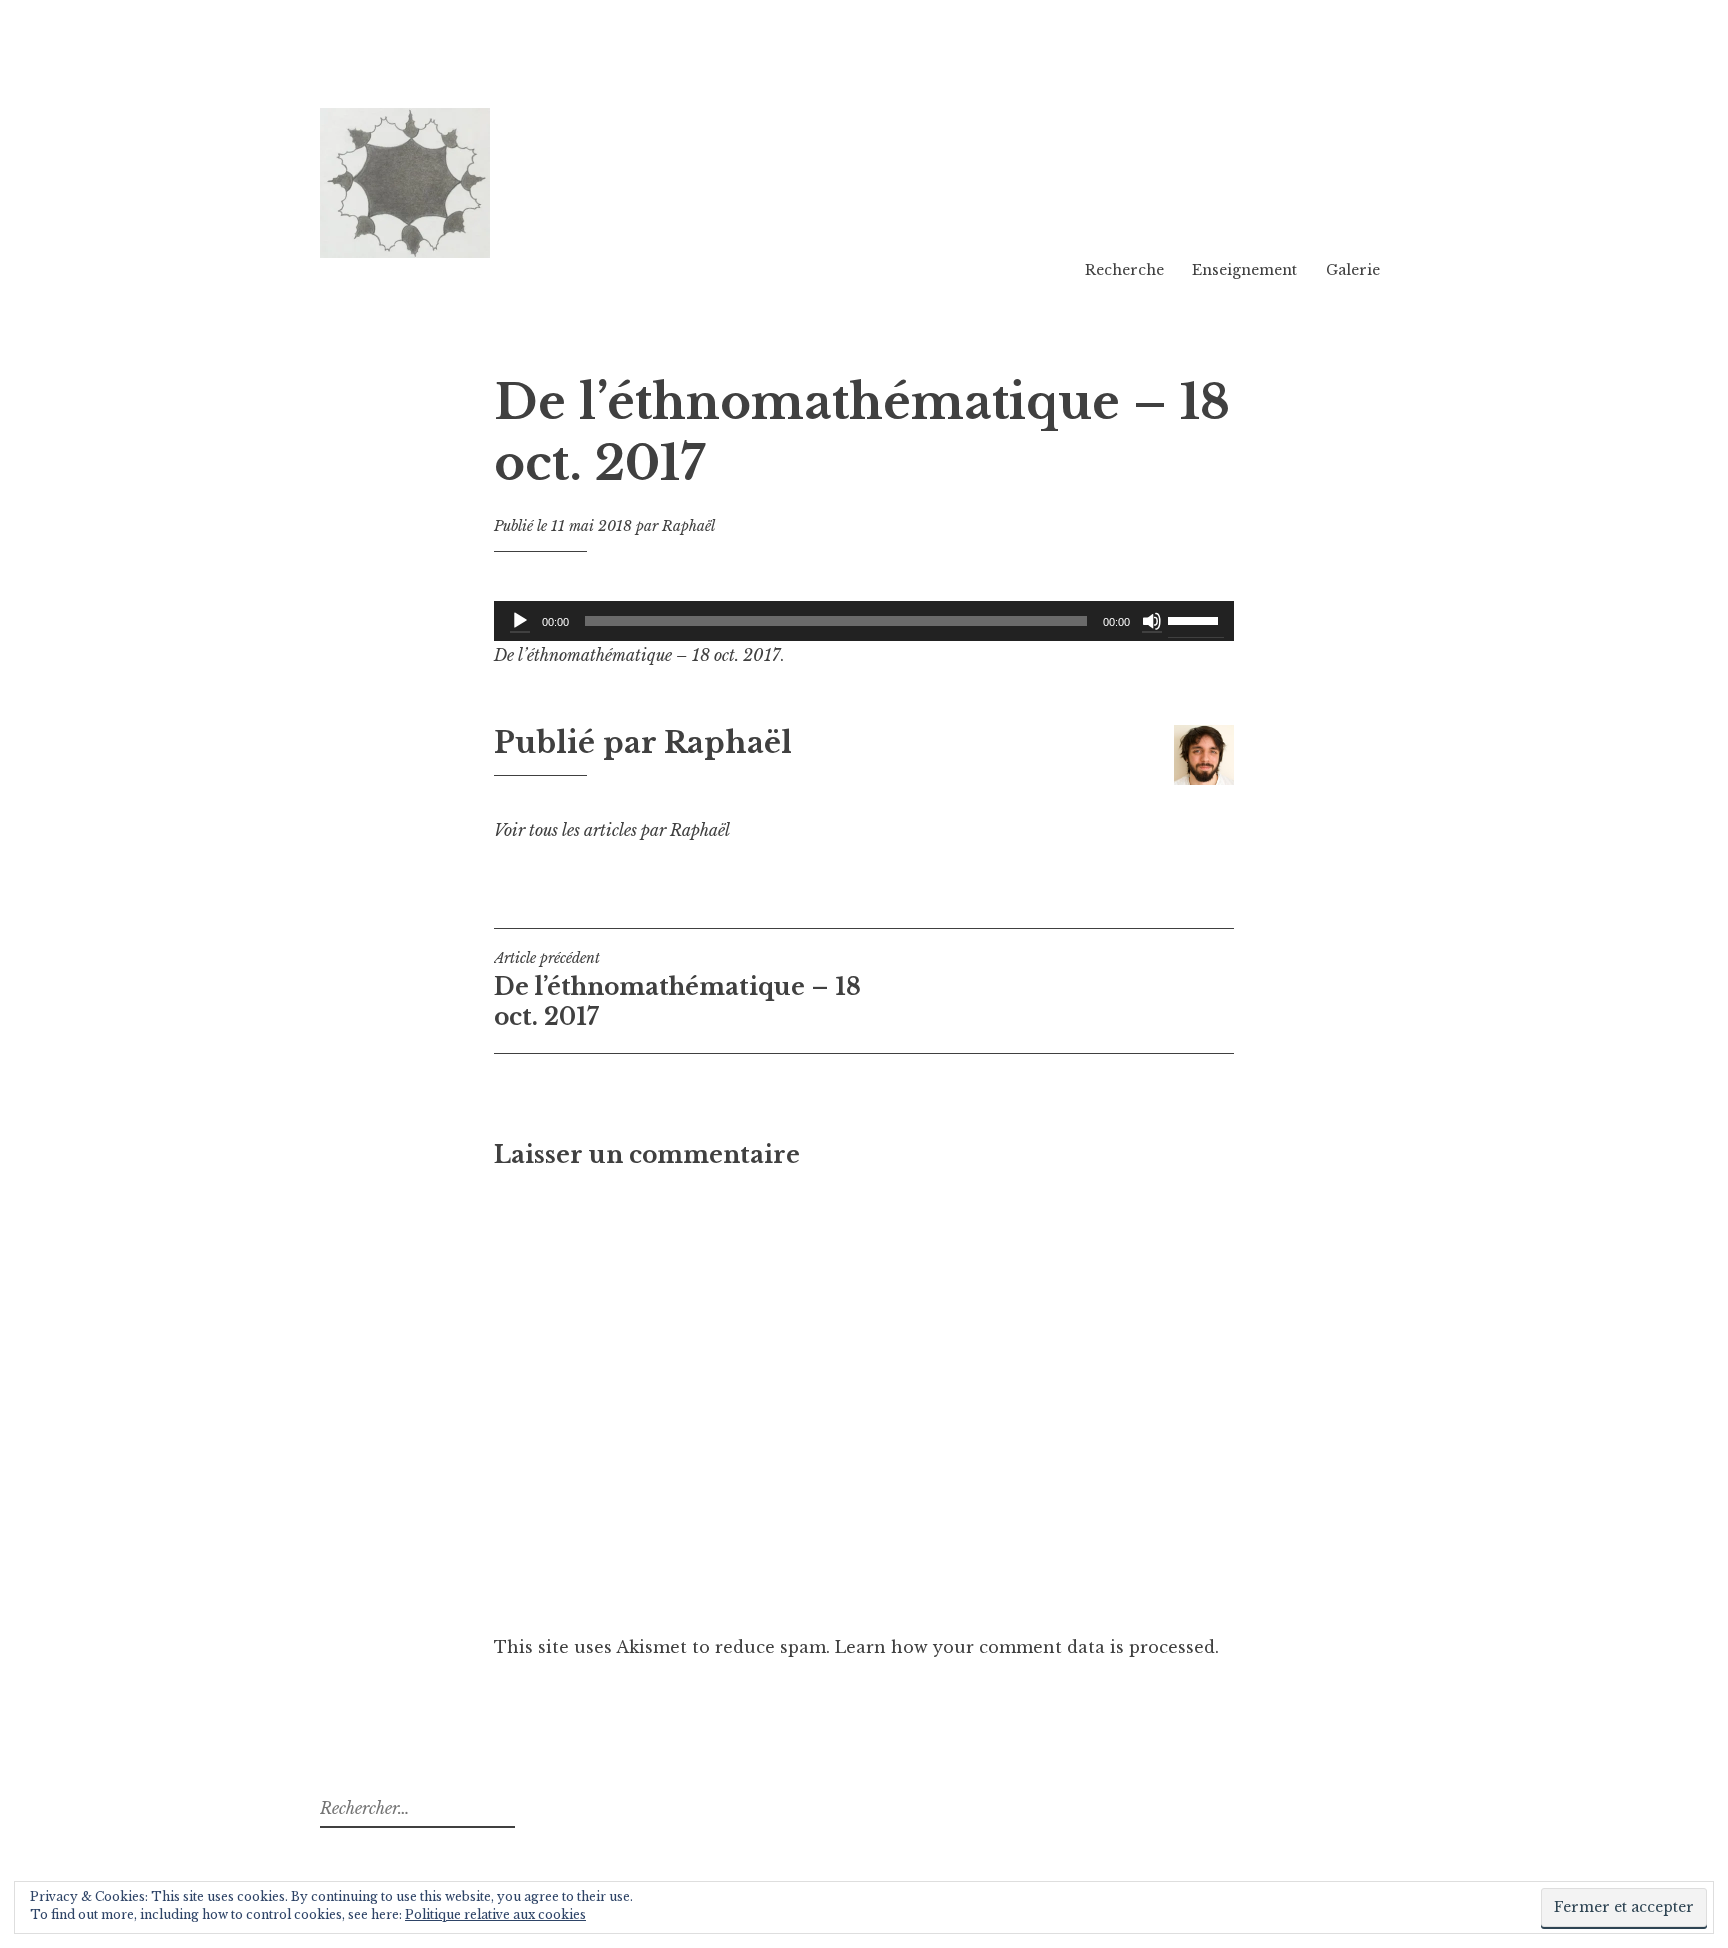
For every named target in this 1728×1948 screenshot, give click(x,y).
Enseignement (1244, 270)
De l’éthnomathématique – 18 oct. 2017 (677, 990)
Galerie (1353, 270)
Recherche (1124, 270)
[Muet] (1152, 621)
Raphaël (688, 526)
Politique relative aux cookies (495, 1914)
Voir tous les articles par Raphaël (612, 830)
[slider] (1196, 619)
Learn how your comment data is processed (1025, 1647)
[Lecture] (520, 621)
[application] (864, 621)
